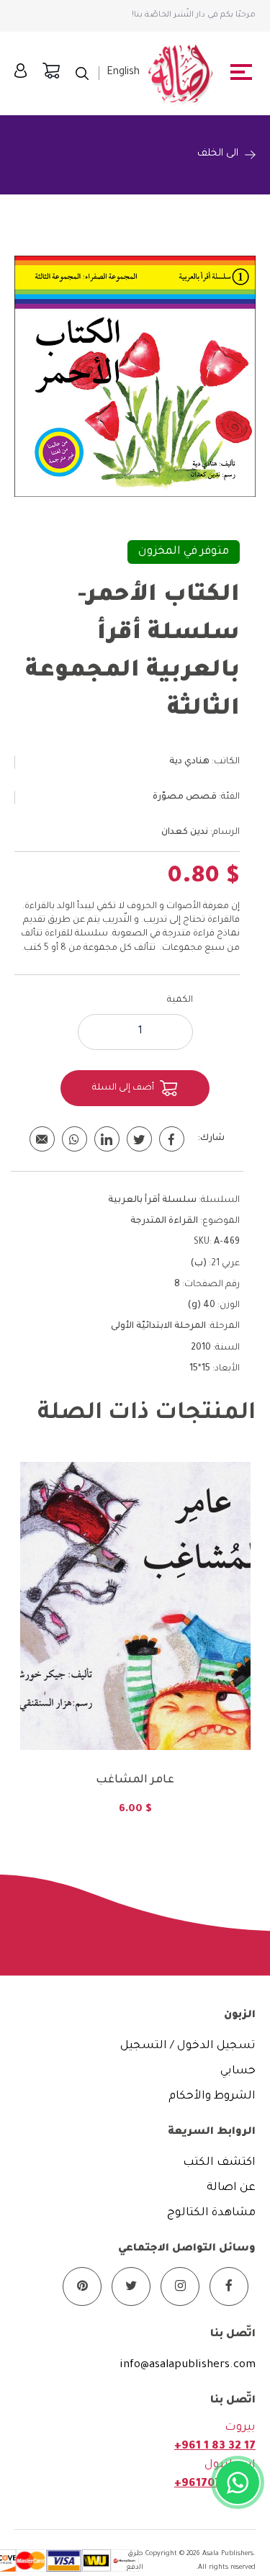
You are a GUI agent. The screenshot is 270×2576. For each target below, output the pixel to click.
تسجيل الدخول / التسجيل (188, 2046)
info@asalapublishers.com (188, 2365)
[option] (135, 1648)
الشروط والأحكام (212, 2097)
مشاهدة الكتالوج (211, 2213)
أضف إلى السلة (123, 1088)
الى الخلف (218, 154)
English (123, 73)
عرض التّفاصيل (135, 1684)
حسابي (238, 2072)
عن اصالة (231, 2188)
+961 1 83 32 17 (215, 2447)
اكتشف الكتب (219, 2163)
